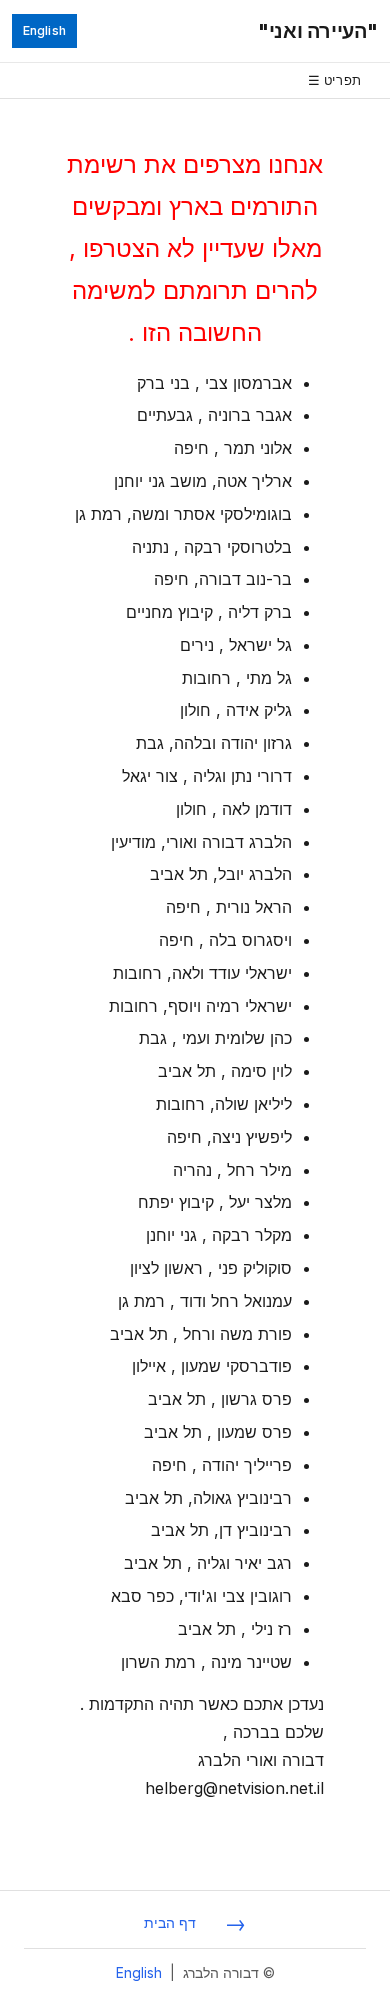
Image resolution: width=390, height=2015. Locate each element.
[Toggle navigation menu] (195, 80)
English (44, 30)
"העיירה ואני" (318, 31)
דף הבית (170, 1922)
